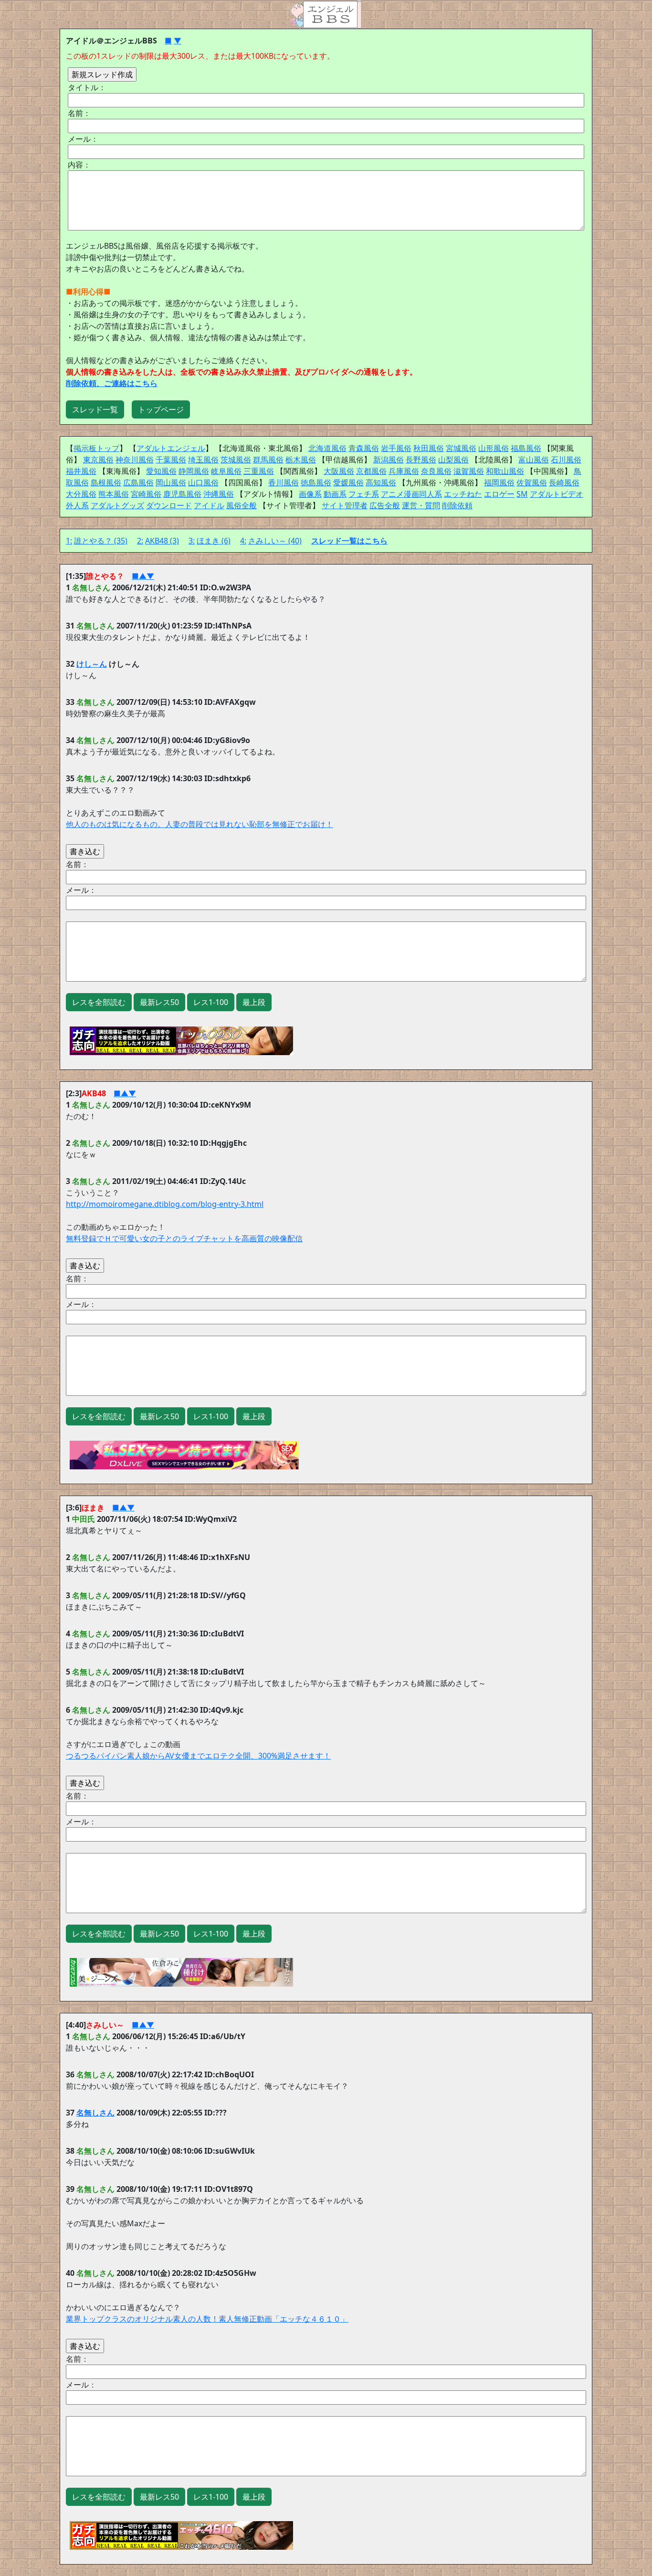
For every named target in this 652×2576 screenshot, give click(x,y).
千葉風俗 (171, 460)
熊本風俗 (114, 494)
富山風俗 (534, 460)
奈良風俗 (436, 471)
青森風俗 (364, 448)
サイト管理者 (345, 505)
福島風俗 (526, 448)
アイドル (209, 505)
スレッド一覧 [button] (95, 409)
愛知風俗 (161, 471)
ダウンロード (169, 505)
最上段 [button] (254, 1002)
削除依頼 (457, 505)
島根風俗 (106, 482)
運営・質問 (421, 505)
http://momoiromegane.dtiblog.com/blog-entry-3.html (165, 1204)
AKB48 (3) (162, 541)
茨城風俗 (236, 460)
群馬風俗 (268, 460)
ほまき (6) (214, 541)
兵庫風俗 (404, 471)
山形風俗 (494, 448)
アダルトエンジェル (171, 448)
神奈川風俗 (135, 460)
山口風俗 (203, 482)
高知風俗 (381, 482)
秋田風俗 (429, 448)
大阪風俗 (339, 471)
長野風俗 (421, 460)
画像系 (310, 494)
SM (522, 494)
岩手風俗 (396, 448)
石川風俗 (566, 460)
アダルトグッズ (117, 505)
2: (140, 541)
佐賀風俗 (532, 482)
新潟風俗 (389, 460)
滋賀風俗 (469, 471)
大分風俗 (81, 494)
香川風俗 (284, 482)
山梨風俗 (453, 460)
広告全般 (385, 505)
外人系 (77, 505)
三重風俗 (259, 471)
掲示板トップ (96, 448)
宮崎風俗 (146, 494)
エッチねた (463, 494)
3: (192, 541)
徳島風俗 (316, 482)
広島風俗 (138, 482)
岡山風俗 (171, 482)
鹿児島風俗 (182, 494)
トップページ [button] (161, 409)
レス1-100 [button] (211, 1002)
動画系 (335, 494)
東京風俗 (98, 460)
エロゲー (499, 494)
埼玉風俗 (203, 460)
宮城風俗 (461, 448)
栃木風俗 (301, 460)
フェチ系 (364, 494)
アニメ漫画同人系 (411, 494)
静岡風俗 (194, 471)
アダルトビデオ (557, 494)
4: (243, 541)
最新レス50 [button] (159, 1002)
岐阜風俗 (226, 471)
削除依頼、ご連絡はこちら (112, 383)
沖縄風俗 (219, 494)
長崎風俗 (564, 482)
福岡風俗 (499, 482)
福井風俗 (81, 471)
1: (69, 541)
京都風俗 (371, 471)
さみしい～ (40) (275, 541)
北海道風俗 (327, 448)
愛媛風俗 (348, 482)
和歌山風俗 (505, 471)
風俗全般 (242, 505)
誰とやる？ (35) (101, 541)
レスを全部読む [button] (99, 1002)
